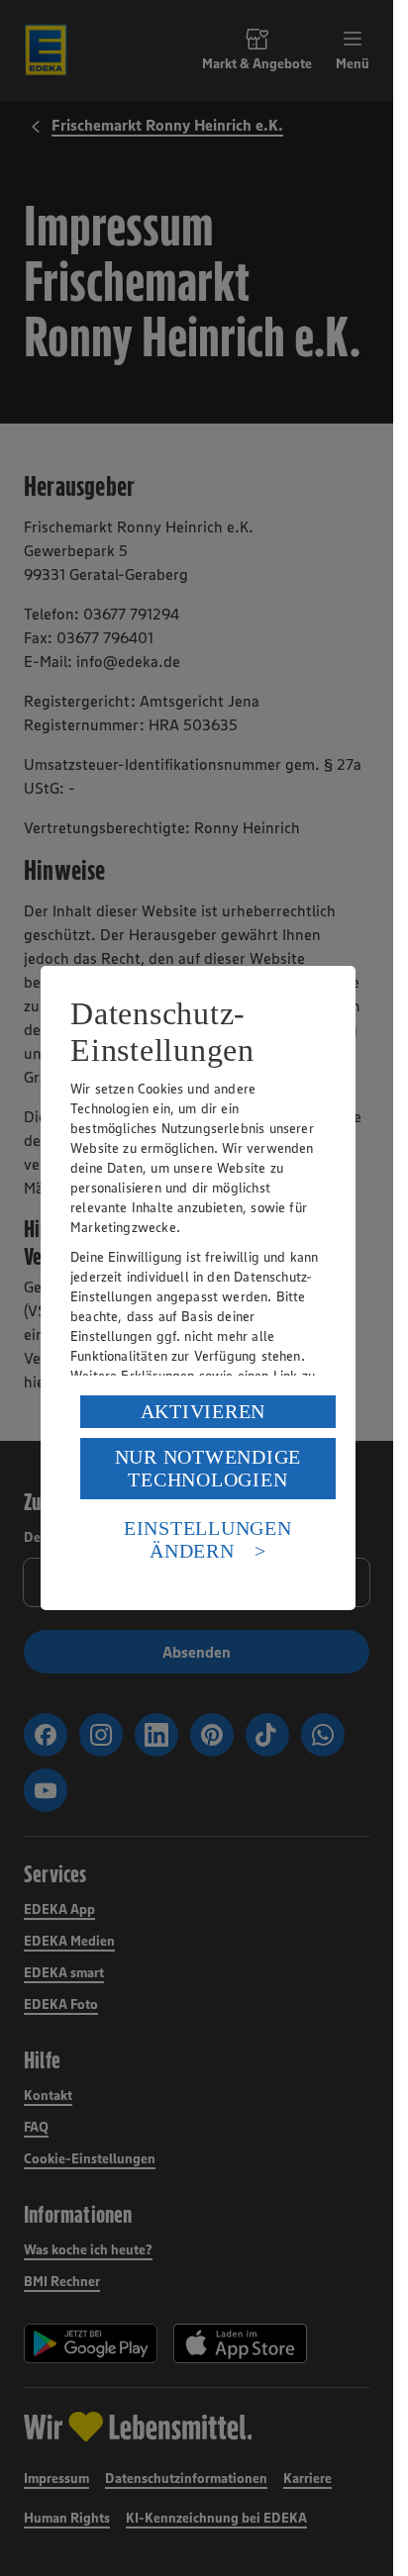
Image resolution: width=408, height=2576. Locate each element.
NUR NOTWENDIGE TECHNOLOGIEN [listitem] (208, 1468)
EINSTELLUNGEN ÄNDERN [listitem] (208, 1539)
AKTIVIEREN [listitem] (204, 1411)
